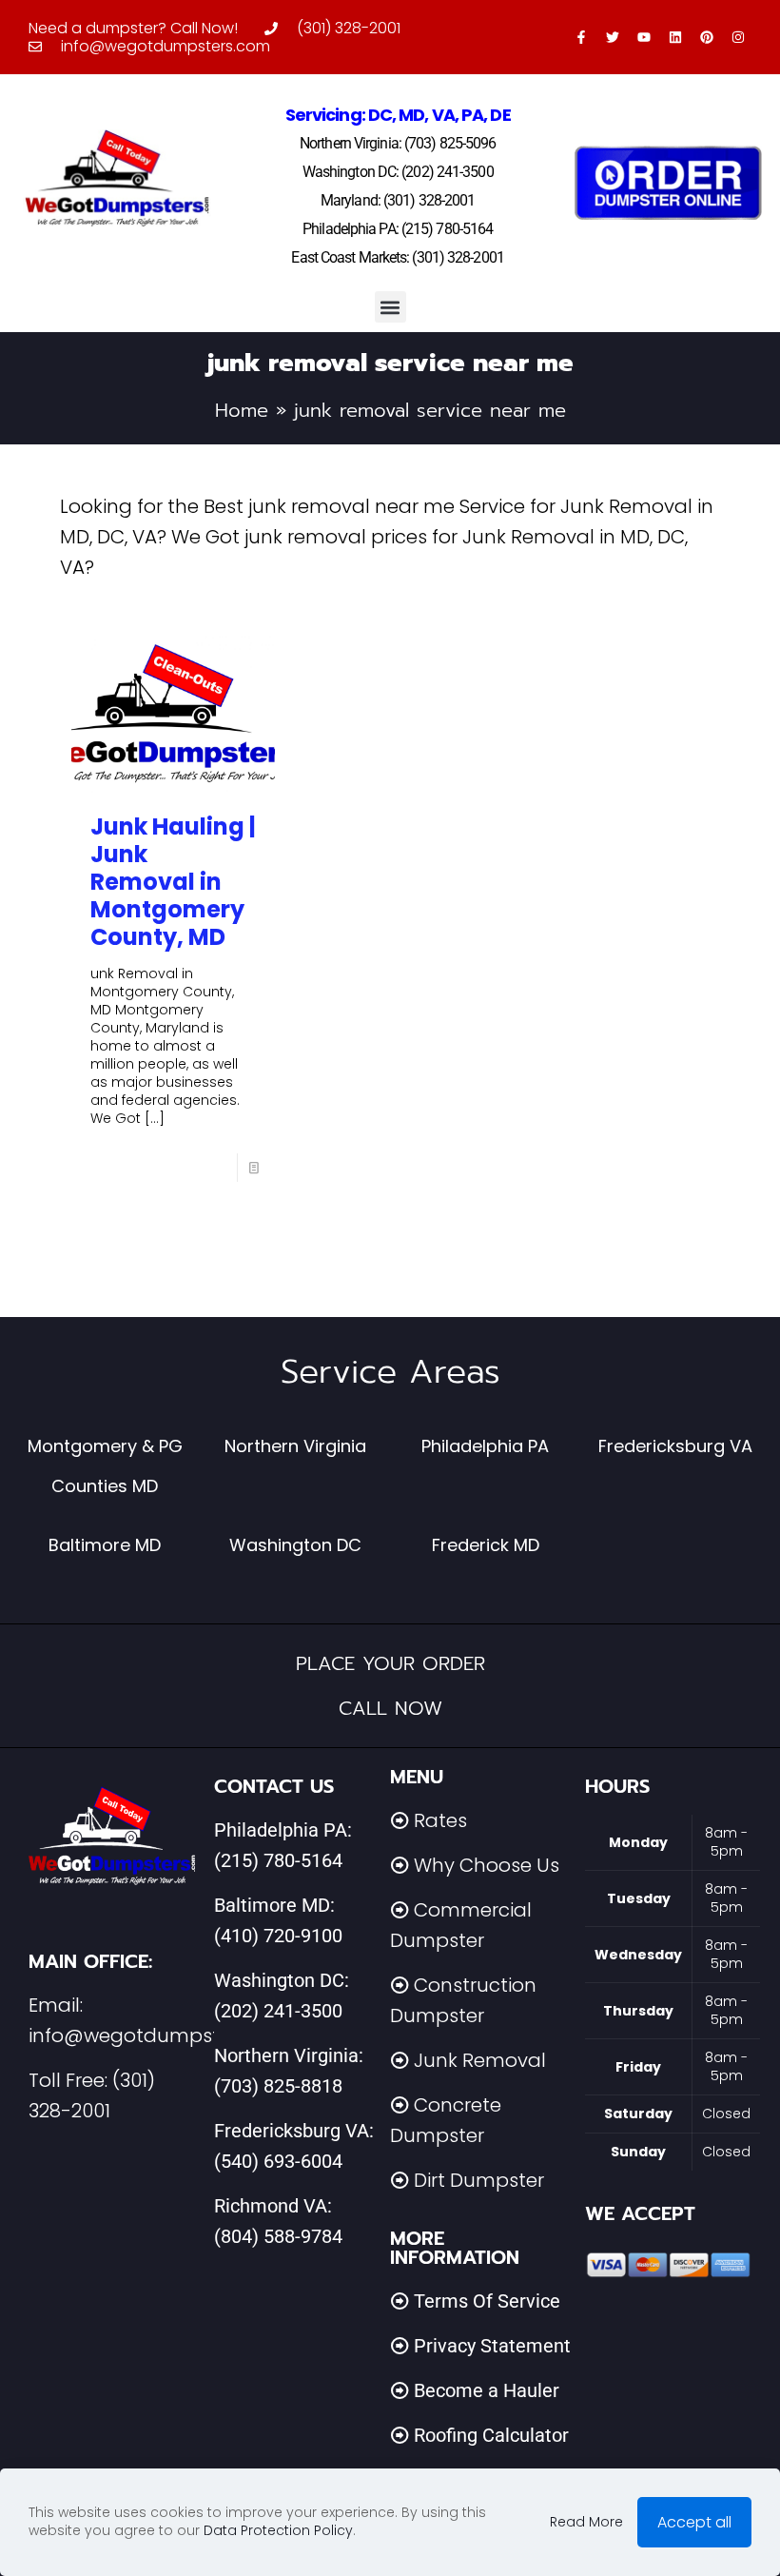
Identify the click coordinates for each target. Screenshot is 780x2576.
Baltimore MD (105, 1545)
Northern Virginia (295, 1446)
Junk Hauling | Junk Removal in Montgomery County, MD (173, 882)
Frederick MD (486, 1545)
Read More (586, 2522)
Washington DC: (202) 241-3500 (398, 172)
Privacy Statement (492, 2346)
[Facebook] (581, 37)
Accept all (694, 2522)
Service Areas (390, 1372)
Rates (440, 1820)
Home (242, 410)
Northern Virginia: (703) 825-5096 (398, 143)
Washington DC (295, 1545)
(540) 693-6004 (278, 2161)
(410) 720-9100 (278, 1936)
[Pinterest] (707, 37)
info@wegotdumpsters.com (161, 2035)
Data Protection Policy (278, 2530)
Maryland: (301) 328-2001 (398, 200)
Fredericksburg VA (675, 1446)
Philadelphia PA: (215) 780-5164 (398, 229)
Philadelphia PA (485, 1446)
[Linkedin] (675, 37)
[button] (390, 307)
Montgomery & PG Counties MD (105, 1465)
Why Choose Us (487, 1865)
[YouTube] (644, 37)
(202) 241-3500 (278, 2011)
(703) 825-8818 (278, 2086)
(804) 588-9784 (278, 2236)
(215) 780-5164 (278, 1860)
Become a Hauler (487, 2390)
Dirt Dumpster (479, 2180)
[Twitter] (613, 37)
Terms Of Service (487, 2301)
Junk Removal (480, 2060)
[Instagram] (738, 37)
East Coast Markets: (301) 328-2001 (397, 257)
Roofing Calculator (491, 2435)
